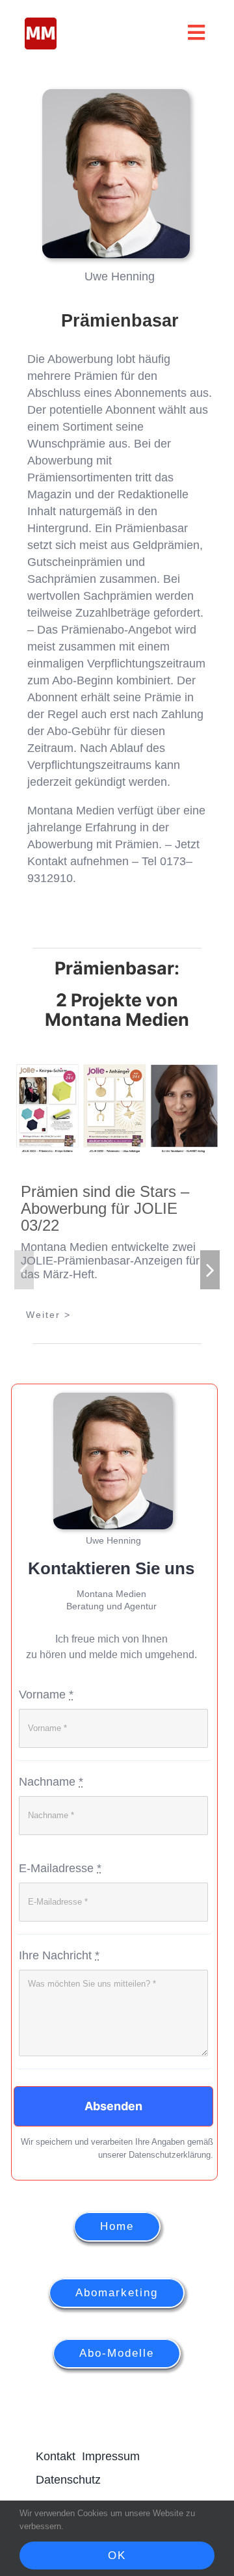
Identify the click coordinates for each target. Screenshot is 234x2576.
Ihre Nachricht (59, 1991)
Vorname (46, 1730)
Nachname (51, 1818)
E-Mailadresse (60, 1904)
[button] (24, 1295)
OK (117, 2556)
